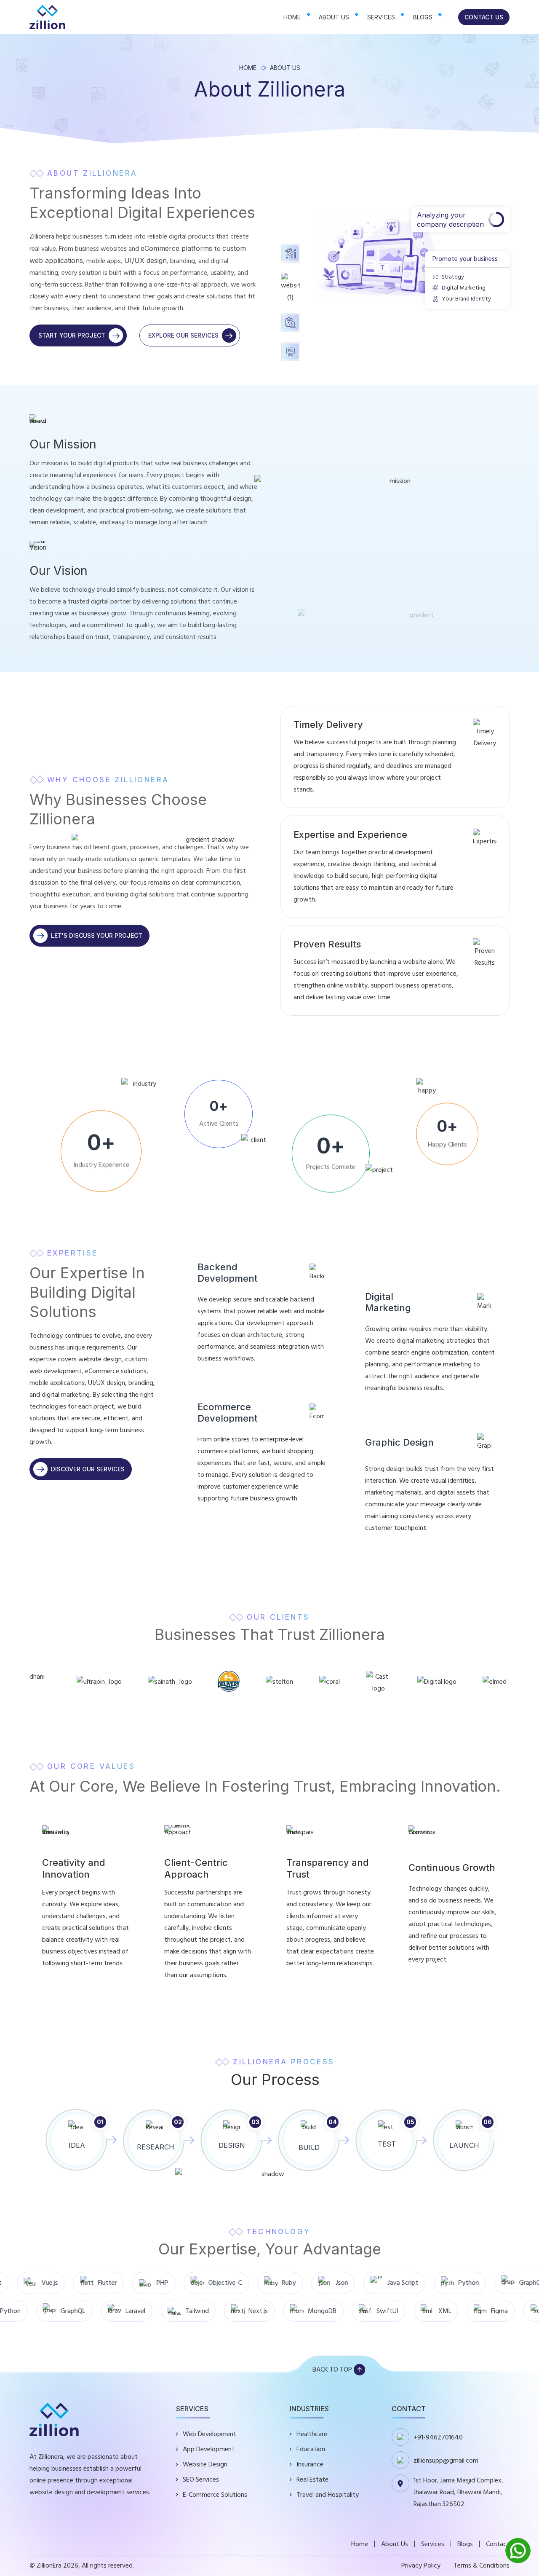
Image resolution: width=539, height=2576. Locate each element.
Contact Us (484, 17)
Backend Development (228, 1273)
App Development (209, 2449)
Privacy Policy (421, 2565)
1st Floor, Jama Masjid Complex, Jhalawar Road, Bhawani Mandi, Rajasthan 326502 (458, 2492)
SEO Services (201, 2479)
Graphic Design (399, 1442)
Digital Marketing (388, 1302)
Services (381, 17)
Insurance (310, 2464)
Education (311, 2449)
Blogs (423, 17)
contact (498, 2544)
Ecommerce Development (228, 1413)
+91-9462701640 (438, 2437)
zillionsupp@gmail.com (446, 2461)
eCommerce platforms (176, 248)
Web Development (209, 2434)
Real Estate (312, 2479)
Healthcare (312, 2434)
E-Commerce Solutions (215, 2495)
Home (292, 17)
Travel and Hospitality (328, 2495)
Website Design (205, 2464)
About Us (334, 17)
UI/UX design (145, 260)
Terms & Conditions (482, 2565)
